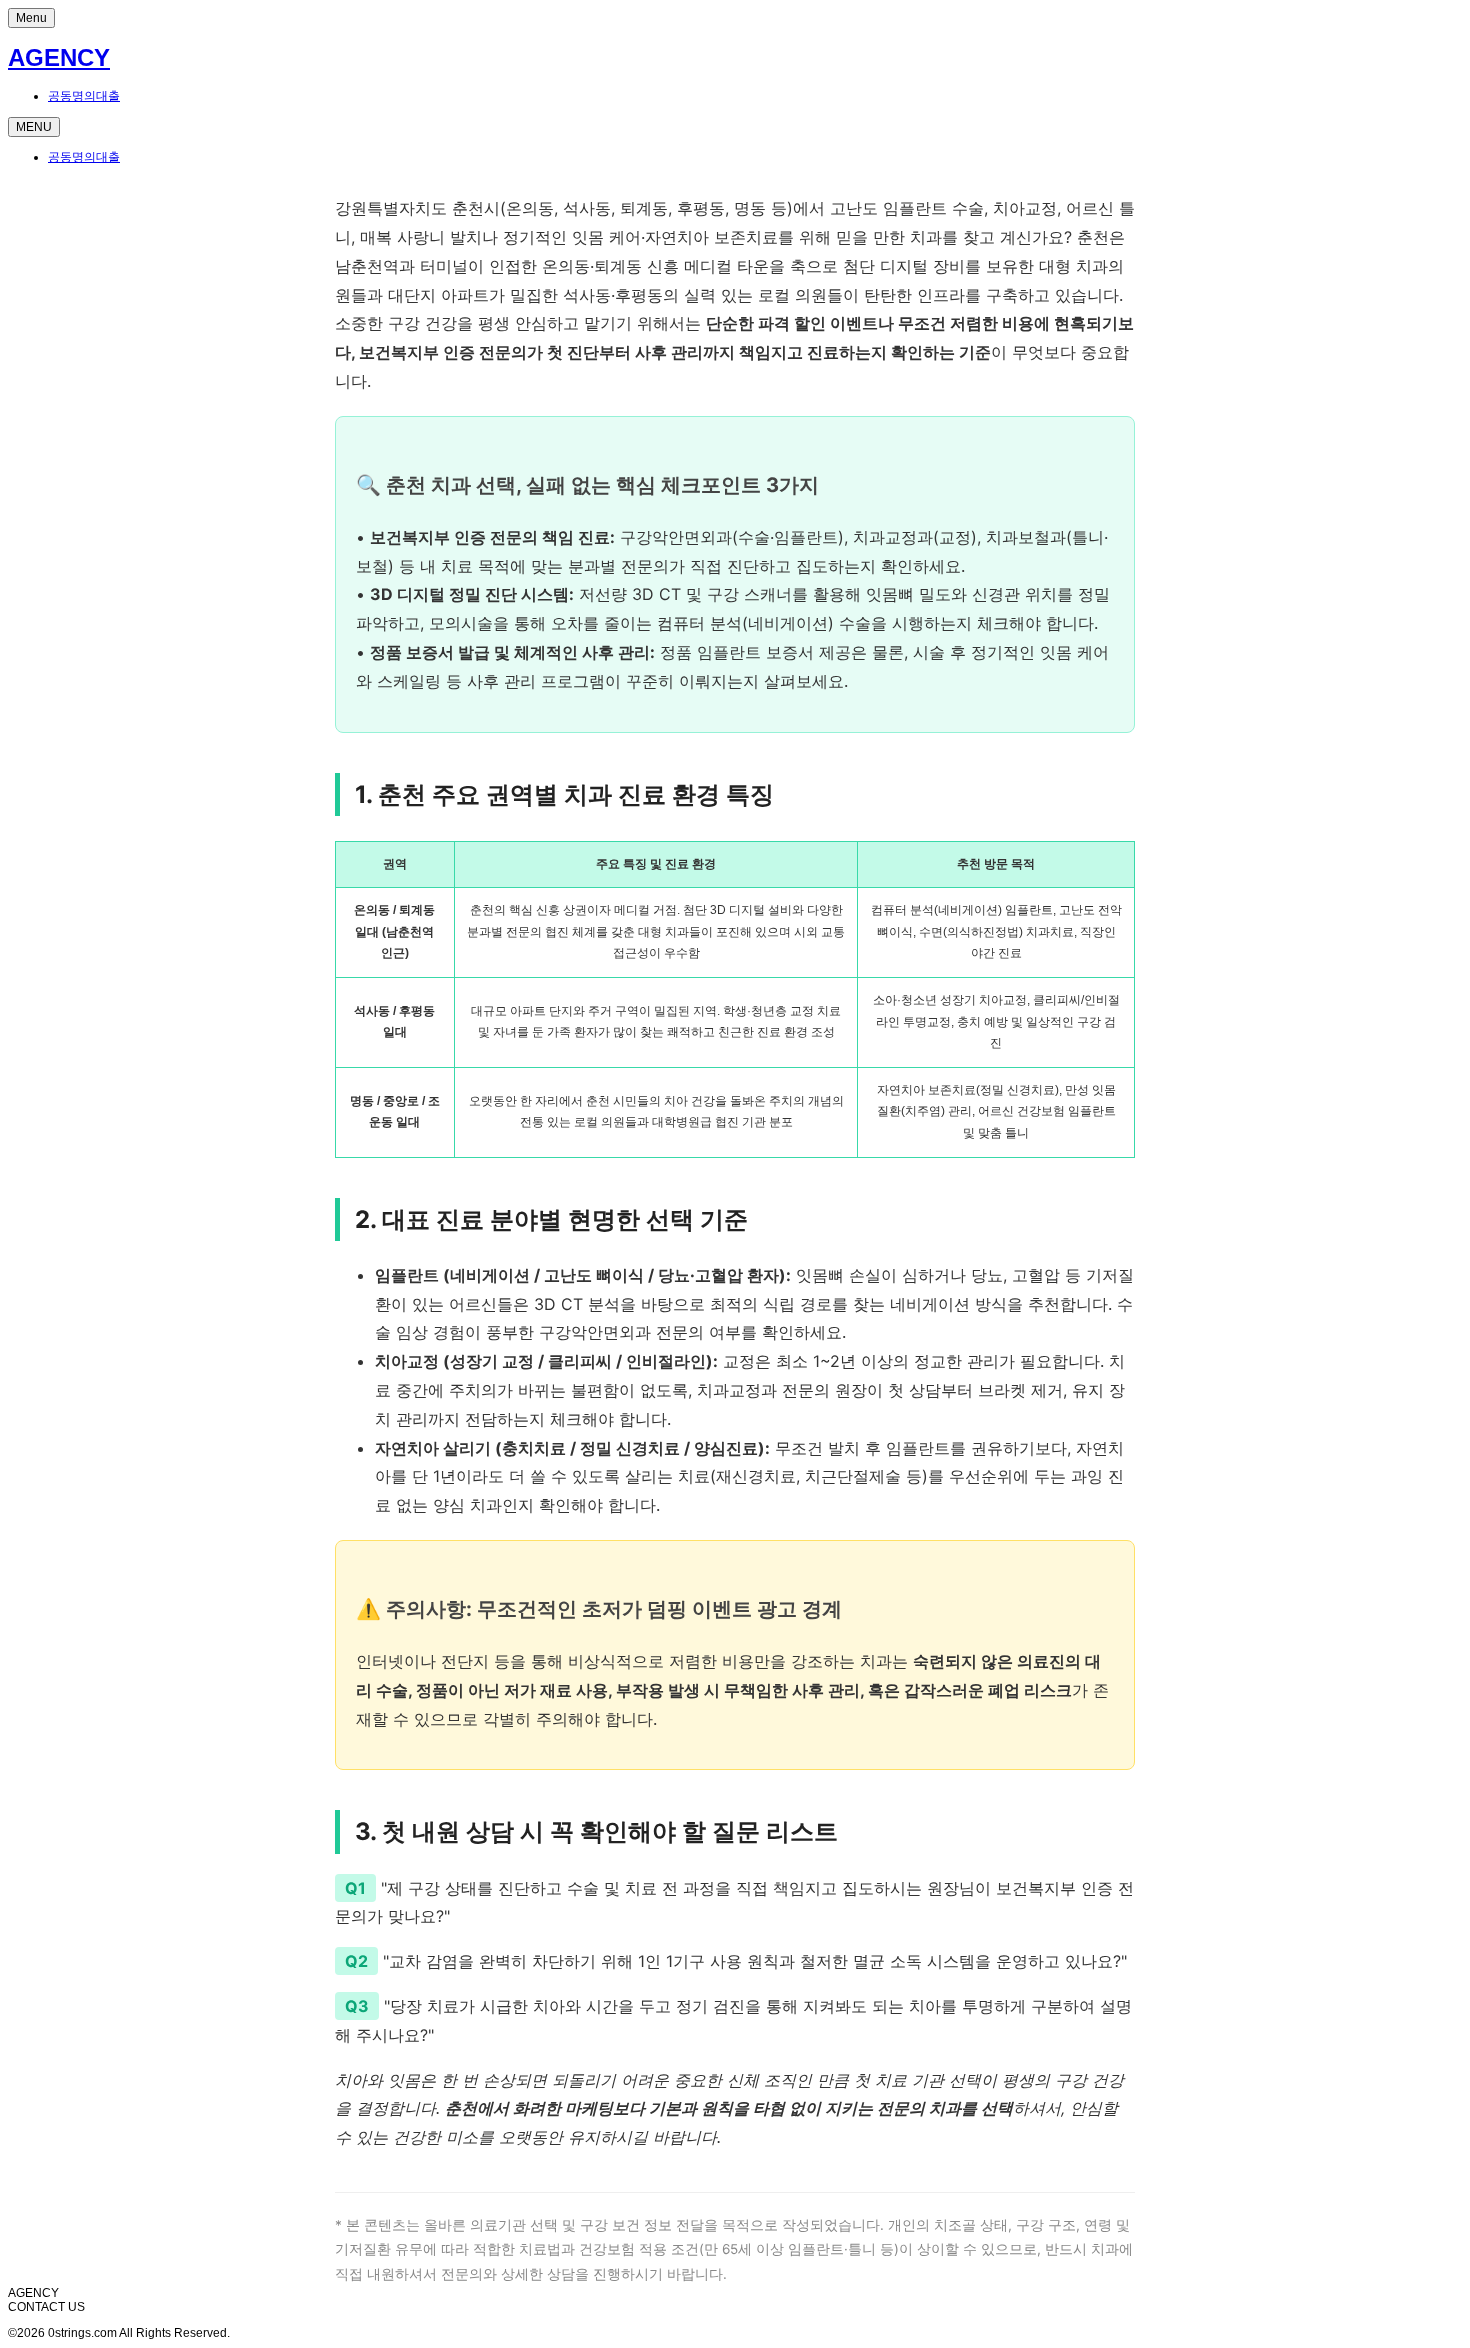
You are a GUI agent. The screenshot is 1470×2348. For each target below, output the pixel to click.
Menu (31, 18)
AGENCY (59, 57)
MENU (34, 127)
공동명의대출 (84, 96)
